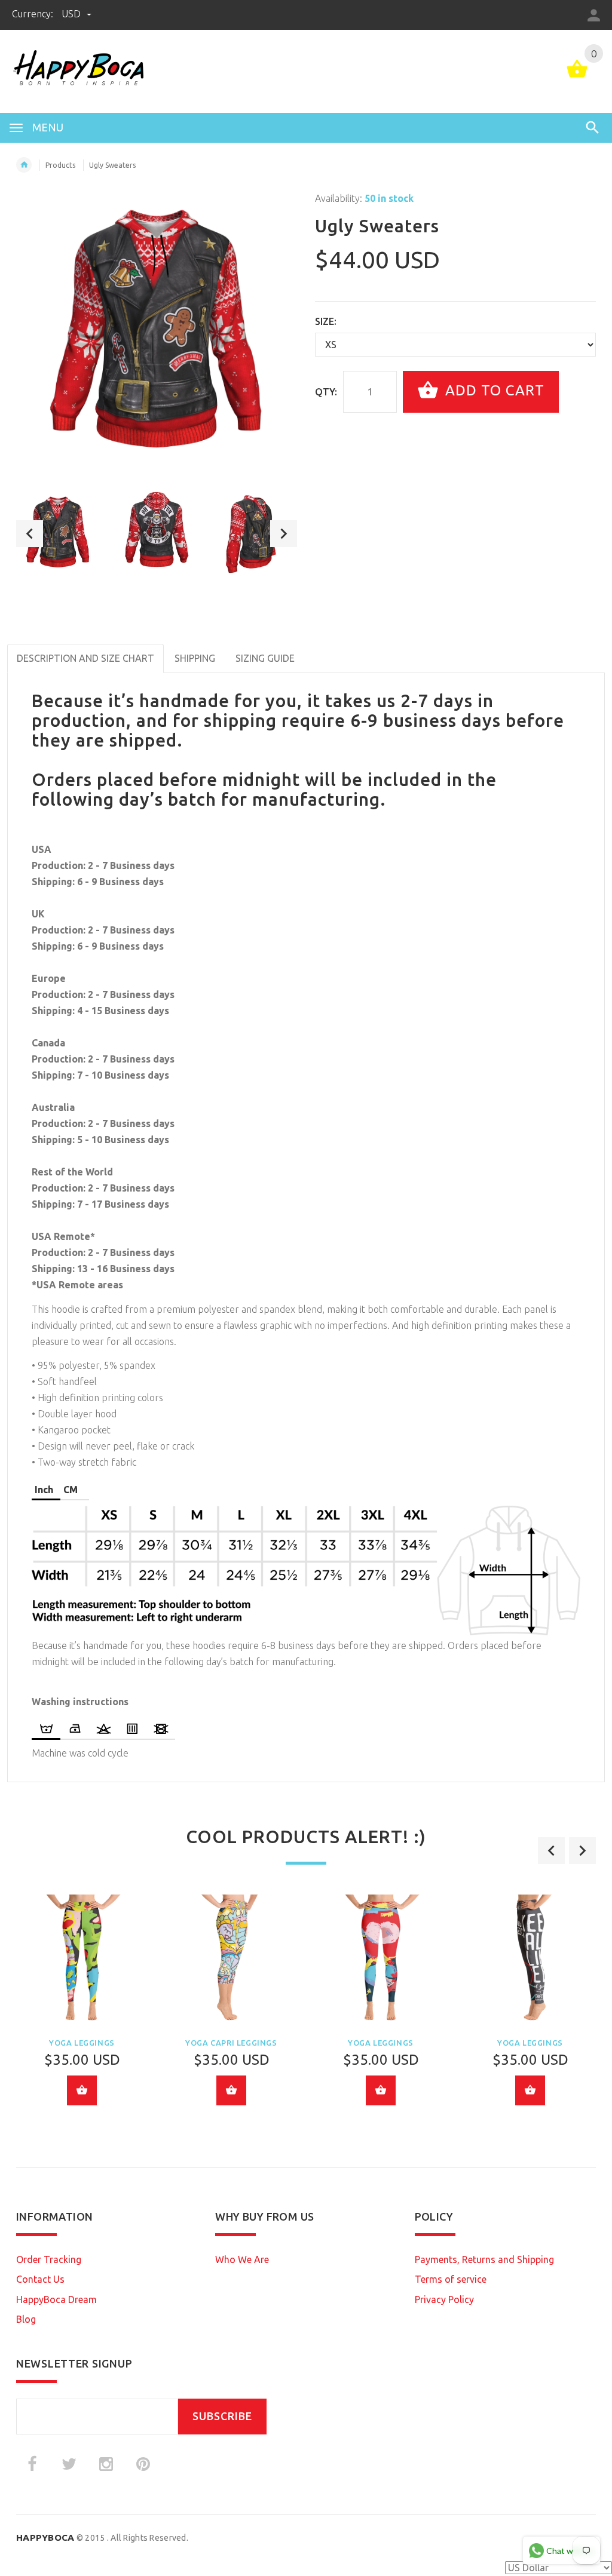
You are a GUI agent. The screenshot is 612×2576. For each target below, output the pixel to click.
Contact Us (40, 2279)
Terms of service (451, 2279)
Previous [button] (30, 534)
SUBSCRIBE (222, 2416)
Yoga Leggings (82, 2043)
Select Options (82, 2090)
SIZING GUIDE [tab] (265, 658)
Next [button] (284, 534)
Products (60, 165)
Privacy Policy (444, 2299)
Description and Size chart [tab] (85, 658)
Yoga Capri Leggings (231, 2043)
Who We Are (242, 2259)
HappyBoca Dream (56, 2299)
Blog (26, 2319)
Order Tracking (49, 2259)
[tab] (315, 650)
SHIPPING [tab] (195, 658)
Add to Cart (493, 390)
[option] (58, 533)
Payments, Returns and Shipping (484, 2259)
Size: (326, 321)
